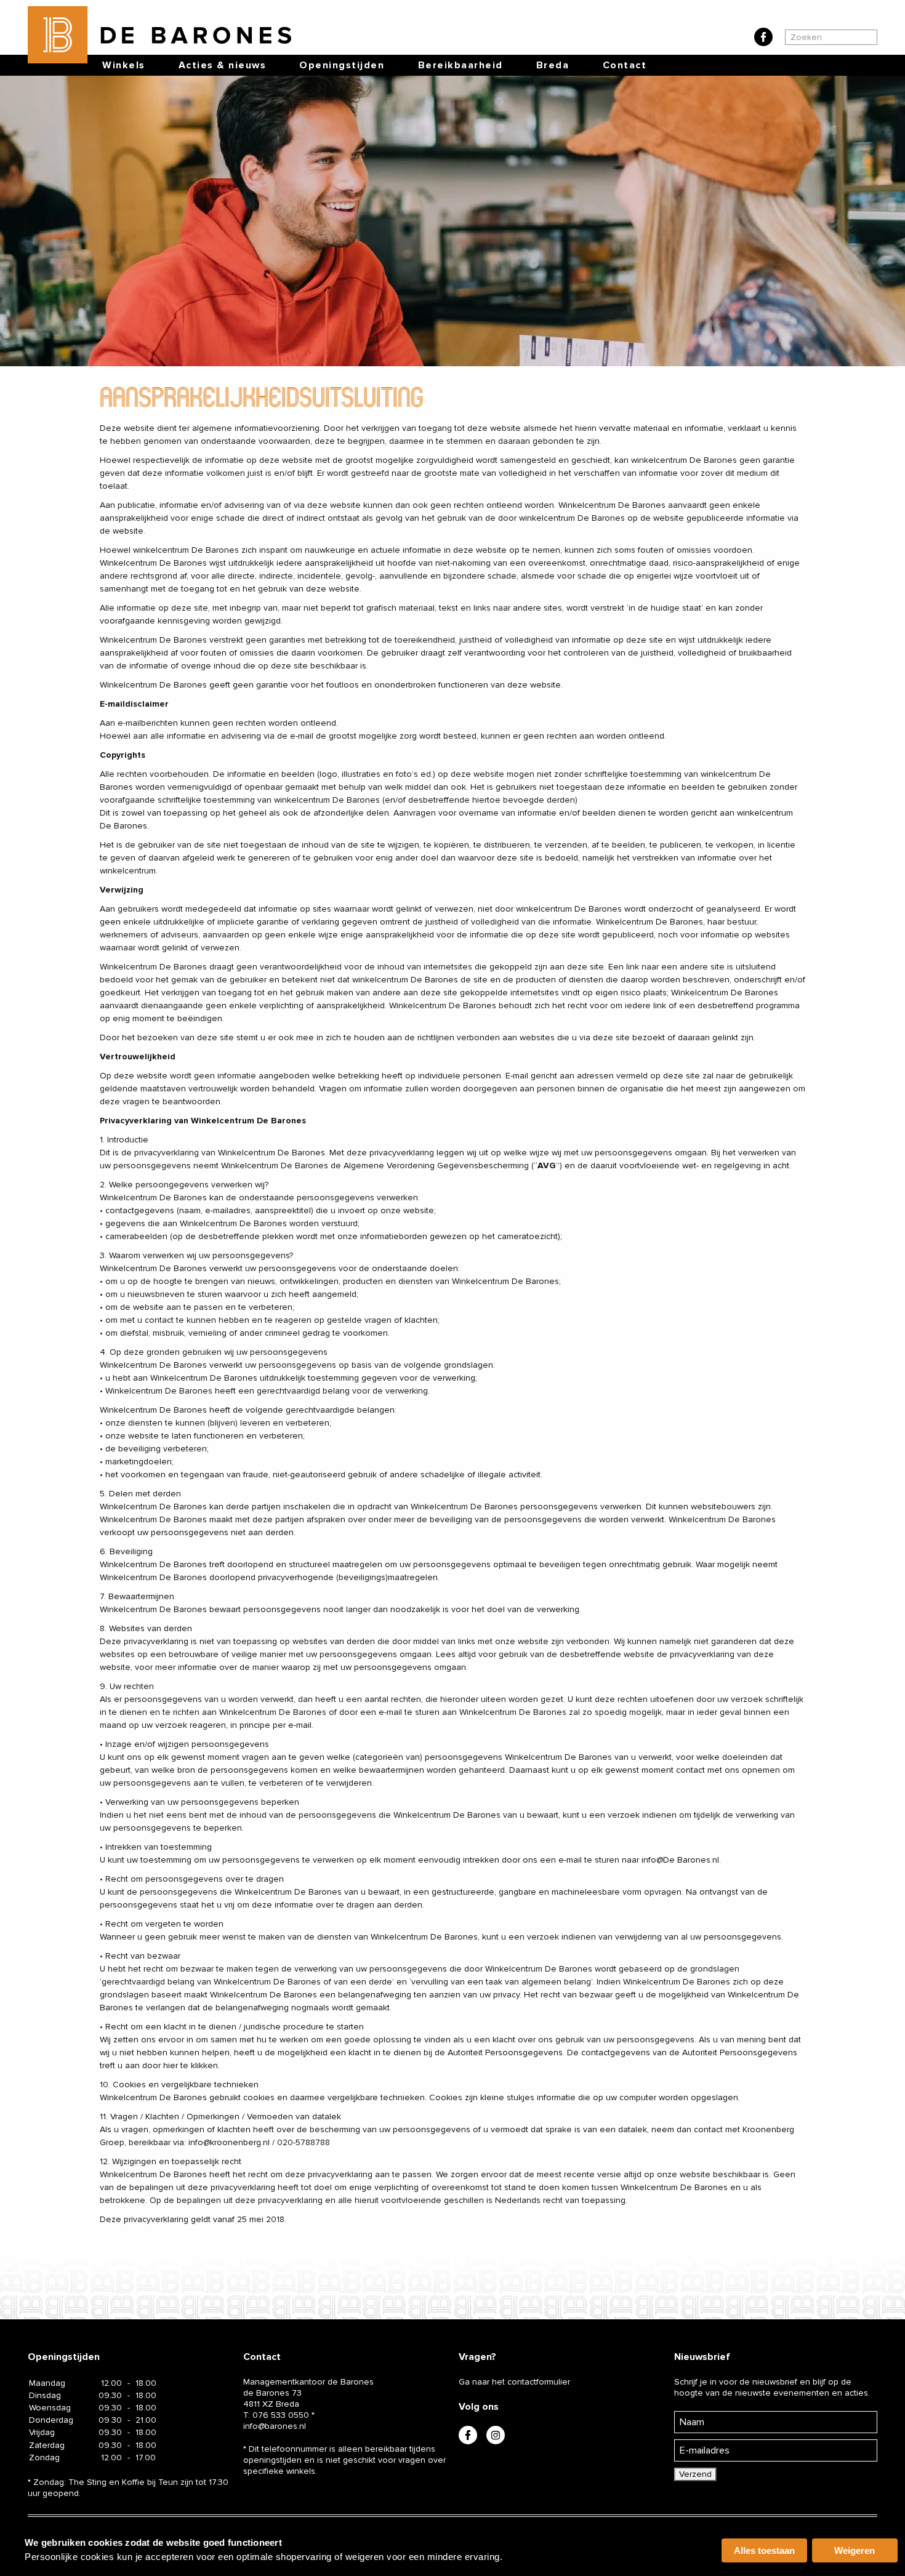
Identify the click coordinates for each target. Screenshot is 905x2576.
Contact (625, 65)
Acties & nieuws (223, 65)
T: (276, 2415)
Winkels (124, 65)
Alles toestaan (764, 2550)
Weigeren (855, 2550)
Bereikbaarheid (461, 65)
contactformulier (539, 2382)
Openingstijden (342, 65)
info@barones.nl (275, 2426)
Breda (553, 65)
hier (171, 2065)
